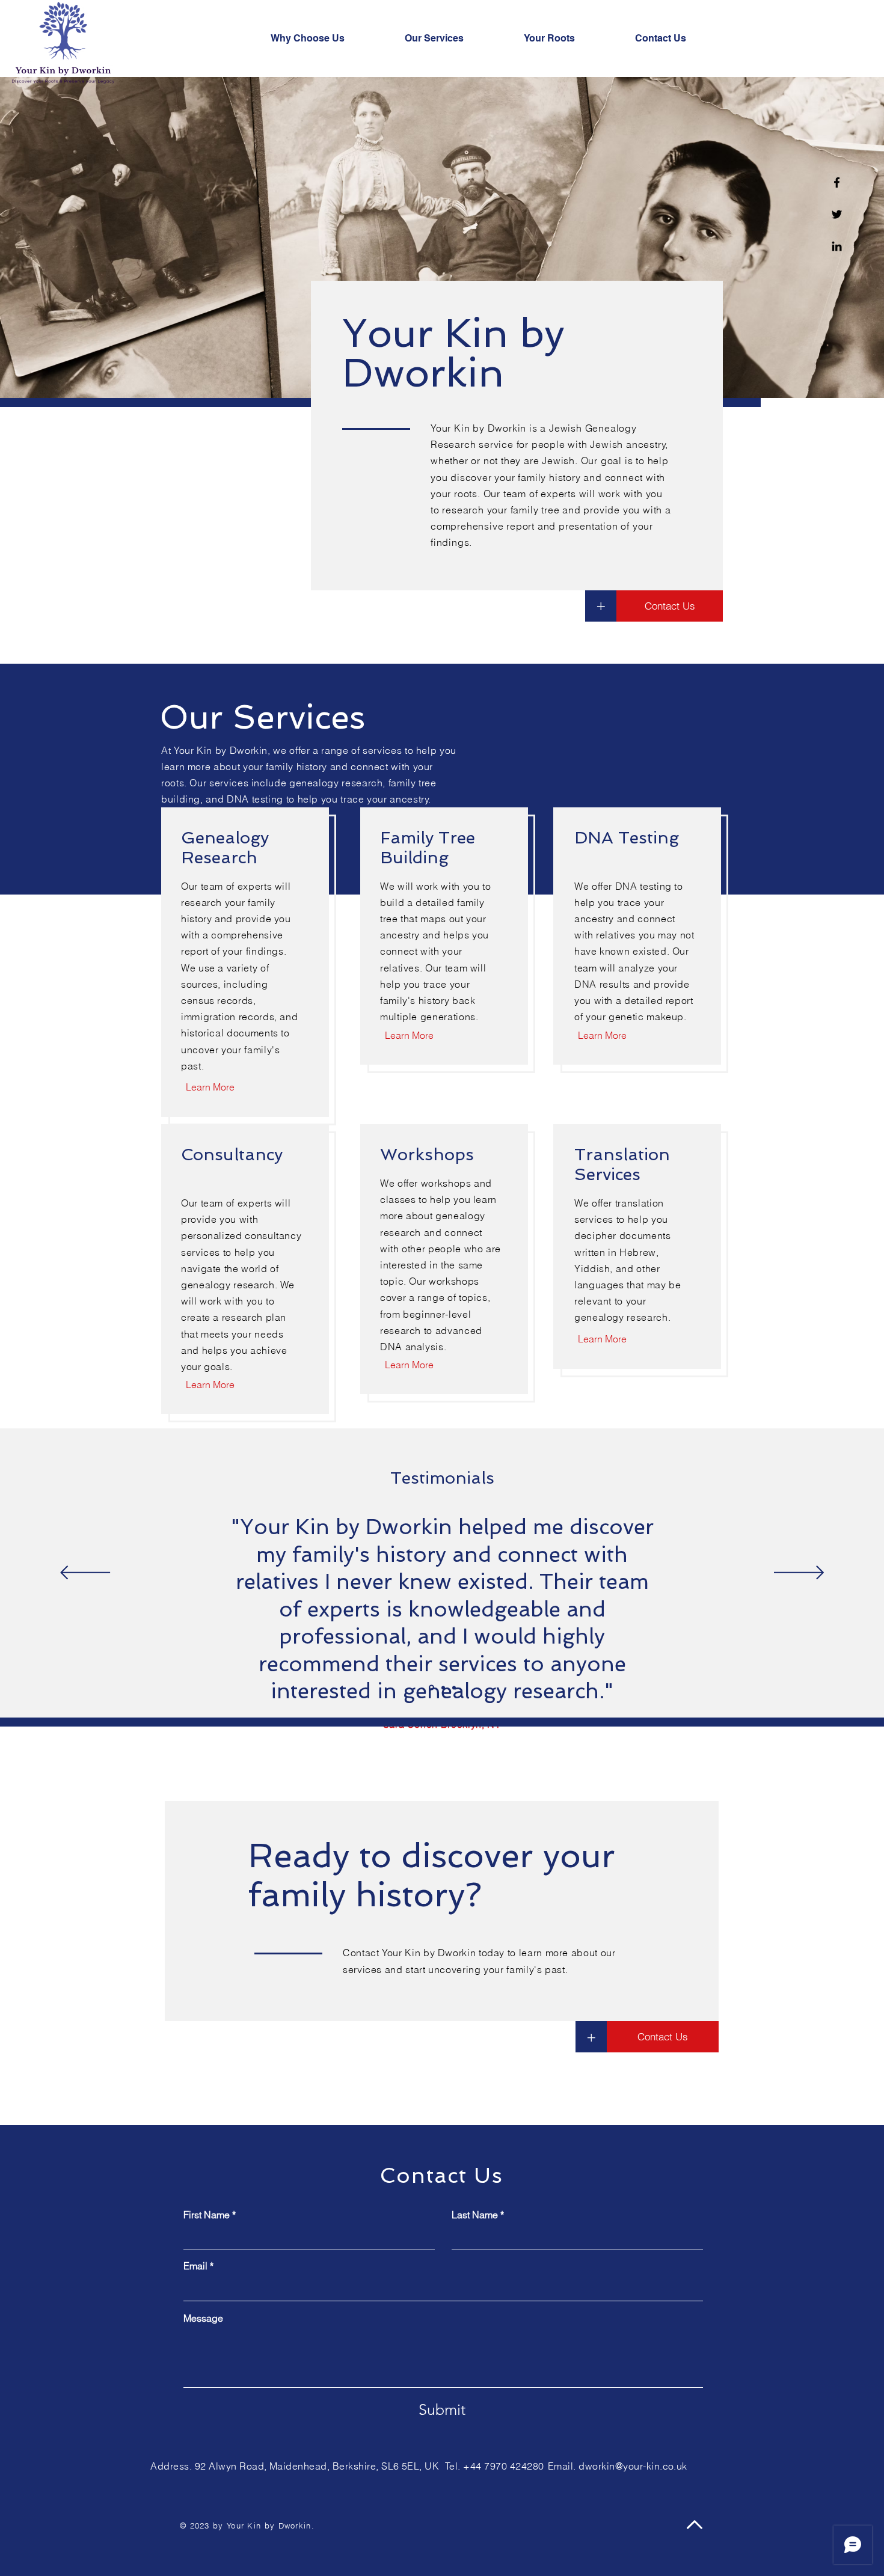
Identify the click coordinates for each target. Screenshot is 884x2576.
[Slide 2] (443, 1687)
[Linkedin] (837, 246)
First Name (207, 2215)
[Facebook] (837, 182)
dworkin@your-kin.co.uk (633, 2466)
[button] (591, 2037)
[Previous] (85, 1574)
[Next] (799, 1574)
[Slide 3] (454, 1687)
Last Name (475, 2215)
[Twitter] (837, 214)
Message (203, 2318)
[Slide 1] (431, 1688)
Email (195, 2266)
